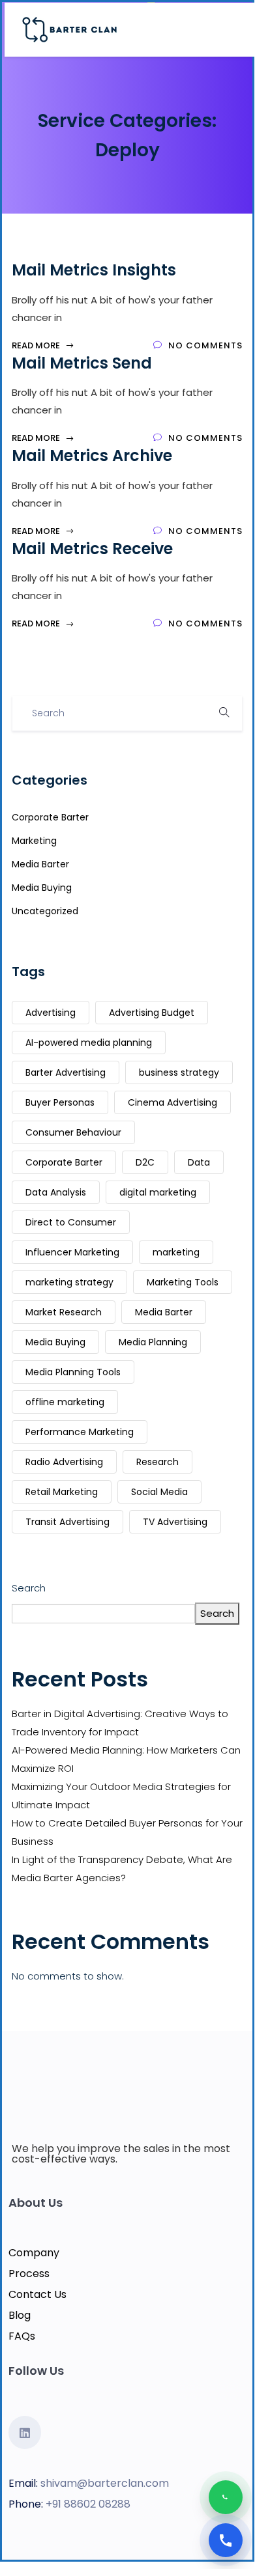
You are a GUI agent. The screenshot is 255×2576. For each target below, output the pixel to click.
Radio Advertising (64, 1462)
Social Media (159, 1492)
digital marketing (158, 1192)
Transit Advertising (67, 1522)
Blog (20, 2315)
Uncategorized (45, 911)
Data (199, 1162)
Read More (37, 345)
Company (34, 2253)
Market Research (64, 1312)
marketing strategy (69, 1282)
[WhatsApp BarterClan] (226, 2497)
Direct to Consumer (71, 1222)
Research (157, 1462)
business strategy (179, 1072)
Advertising (51, 1013)
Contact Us (37, 2294)
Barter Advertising (66, 1072)
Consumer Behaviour (73, 1132)
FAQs (22, 2336)
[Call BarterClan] (226, 2540)
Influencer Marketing (72, 1252)
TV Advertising (175, 1522)
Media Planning (153, 1342)
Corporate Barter (50, 817)
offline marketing (65, 1402)
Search (29, 1588)
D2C (145, 1162)
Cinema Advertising (172, 1102)
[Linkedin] (25, 2432)
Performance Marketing (80, 1432)
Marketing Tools (183, 1282)
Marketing (34, 841)
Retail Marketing (62, 1492)
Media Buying (42, 888)
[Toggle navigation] (237, 30)
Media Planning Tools (73, 1372)
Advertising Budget (152, 1013)
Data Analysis (56, 1192)
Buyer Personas (60, 1102)
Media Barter (40, 864)
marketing (176, 1252)
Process (29, 2274)
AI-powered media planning (89, 1043)
